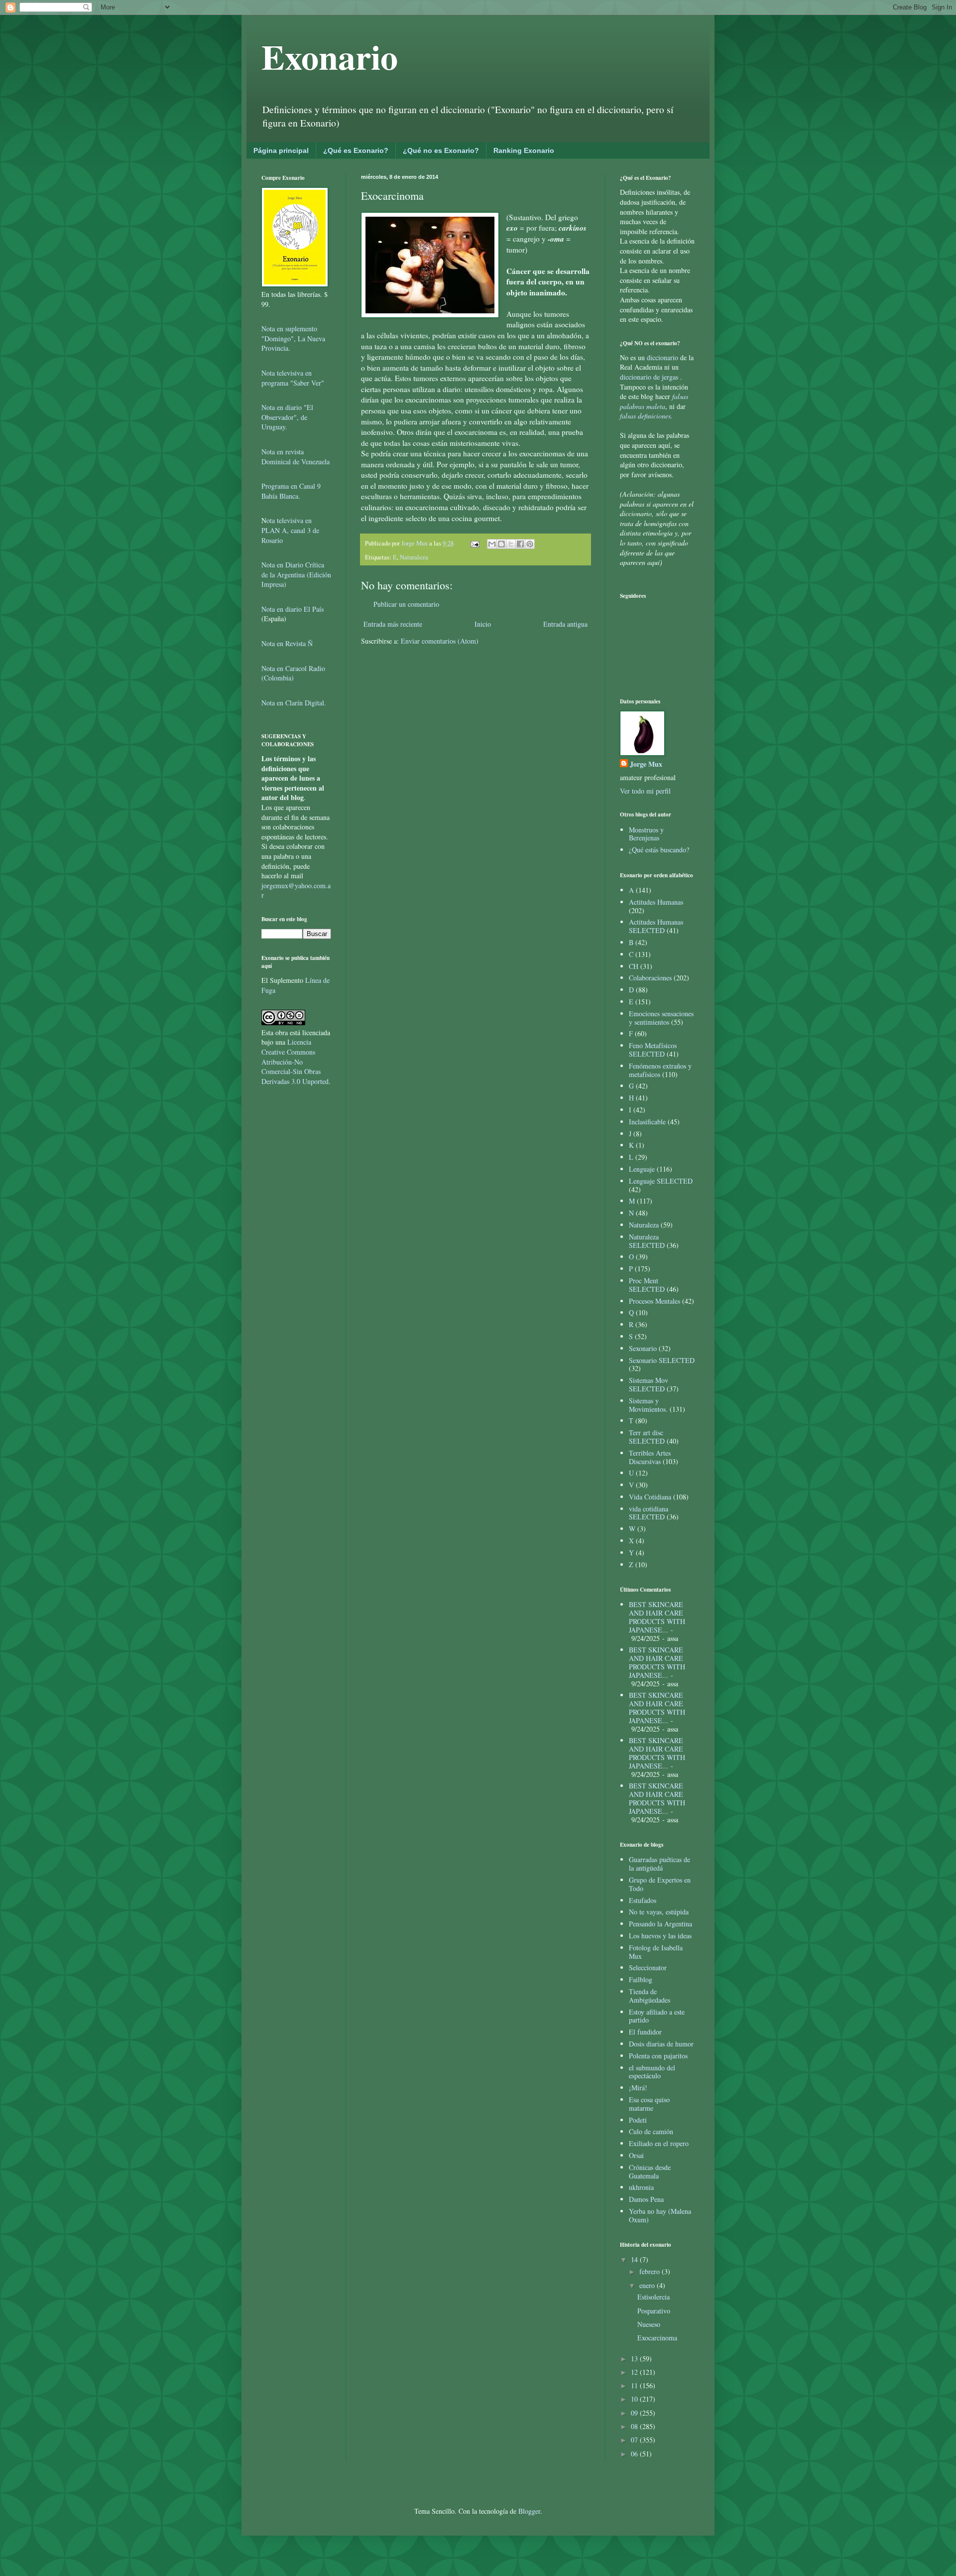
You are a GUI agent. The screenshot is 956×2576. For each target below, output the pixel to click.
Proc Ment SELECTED (647, 1285)
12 (635, 2372)
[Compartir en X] (511, 544)
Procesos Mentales (655, 1301)
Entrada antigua (565, 624)
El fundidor (645, 2032)
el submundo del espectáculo (652, 2072)
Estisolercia (654, 2297)
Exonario (330, 56)
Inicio (483, 624)
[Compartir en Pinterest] (530, 544)
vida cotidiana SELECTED (649, 1513)
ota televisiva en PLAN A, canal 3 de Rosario (290, 530)
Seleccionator (648, 1967)
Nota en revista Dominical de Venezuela (296, 457)
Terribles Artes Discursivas (650, 1457)
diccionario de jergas (649, 377)
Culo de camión (651, 2131)
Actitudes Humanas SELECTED (656, 926)
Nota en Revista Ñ (287, 643)
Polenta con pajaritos (658, 2056)
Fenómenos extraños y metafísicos (660, 1070)
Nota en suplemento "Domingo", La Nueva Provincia (293, 338)
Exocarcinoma (657, 2338)
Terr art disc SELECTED (647, 1437)
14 (635, 2259)
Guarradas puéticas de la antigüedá (659, 1864)
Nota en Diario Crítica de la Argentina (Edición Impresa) (296, 574)
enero (648, 2285)
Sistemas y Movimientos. (648, 1405)
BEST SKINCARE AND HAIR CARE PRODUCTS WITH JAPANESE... (657, 1617)
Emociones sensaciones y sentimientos (661, 1018)
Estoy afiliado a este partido (657, 2016)
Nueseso (649, 2324)
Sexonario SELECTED (662, 1360)
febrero (651, 2271)
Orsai (636, 2155)
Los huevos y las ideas (660, 1936)
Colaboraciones (650, 978)
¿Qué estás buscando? (659, 850)
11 (635, 2385)
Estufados (643, 1900)
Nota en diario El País (293, 609)
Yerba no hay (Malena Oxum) (660, 2215)
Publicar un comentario (406, 604)
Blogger (529, 2511)
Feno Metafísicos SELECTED (653, 1050)
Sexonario (643, 1348)
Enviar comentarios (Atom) (440, 641)
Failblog (641, 1979)
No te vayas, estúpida (659, 1912)
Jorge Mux (646, 764)
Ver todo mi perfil (645, 791)
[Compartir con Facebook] (520, 544)
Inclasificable (647, 1122)
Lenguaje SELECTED (661, 1181)
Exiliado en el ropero (659, 2143)
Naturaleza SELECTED (647, 1241)
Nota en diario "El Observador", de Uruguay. (287, 417)
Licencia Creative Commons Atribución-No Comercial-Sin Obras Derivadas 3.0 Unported (295, 1061)
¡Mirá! (638, 2088)
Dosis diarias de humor (661, 2044)
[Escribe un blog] (501, 544)
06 (635, 2454)
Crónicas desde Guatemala (650, 2171)
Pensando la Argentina (660, 1924)
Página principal (281, 150)
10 (635, 2399)
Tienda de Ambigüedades (650, 1996)
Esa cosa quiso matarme (649, 2104)
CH (634, 966)
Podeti (638, 2120)
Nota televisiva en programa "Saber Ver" (293, 378)
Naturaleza (414, 557)
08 (635, 2426)
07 (635, 2440)
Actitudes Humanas (656, 902)
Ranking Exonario (524, 150)
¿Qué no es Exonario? (441, 150)
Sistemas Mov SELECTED (649, 1384)
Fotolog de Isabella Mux (656, 1952)
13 (635, 2359)
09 (635, 2413)
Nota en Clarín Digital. (294, 703)
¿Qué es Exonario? (356, 150)
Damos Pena (646, 2199)
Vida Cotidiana (650, 1497)
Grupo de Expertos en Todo (660, 1884)
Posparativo (654, 2311)
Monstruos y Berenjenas (646, 834)
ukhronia (641, 2187)
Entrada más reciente (393, 624)
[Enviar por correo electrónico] (492, 544)
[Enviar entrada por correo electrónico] (474, 543)
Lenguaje (642, 1169)
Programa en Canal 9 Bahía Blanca (291, 491)
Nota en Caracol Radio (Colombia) (293, 673)
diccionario (663, 357)
